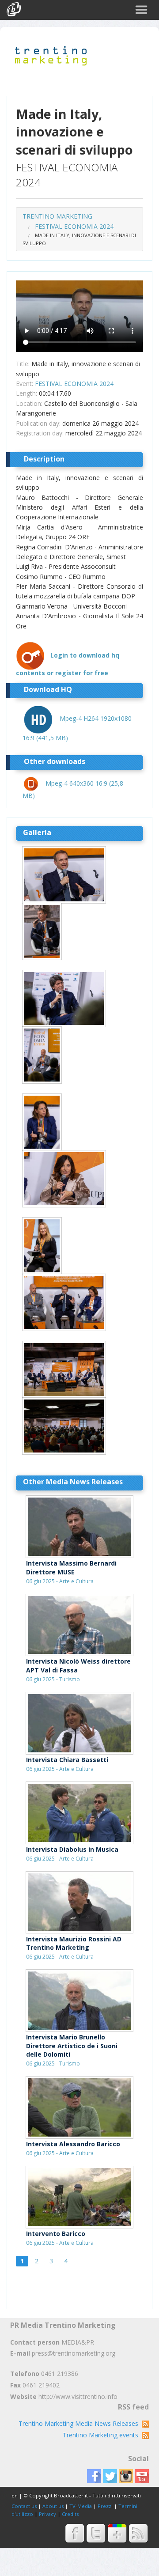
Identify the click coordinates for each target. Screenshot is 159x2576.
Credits (70, 2514)
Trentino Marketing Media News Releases (80, 2423)
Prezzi (105, 2506)
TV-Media (81, 2506)
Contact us (24, 2506)
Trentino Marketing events (102, 2435)
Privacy (47, 2514)
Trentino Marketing (57, 216)
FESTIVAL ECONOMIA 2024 (74, 226)
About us (53, 2506)
